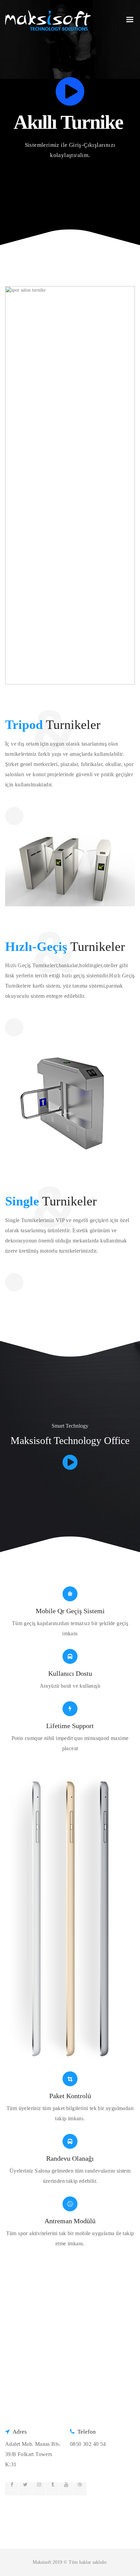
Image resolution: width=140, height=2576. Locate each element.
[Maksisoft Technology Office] (70, 1462)
